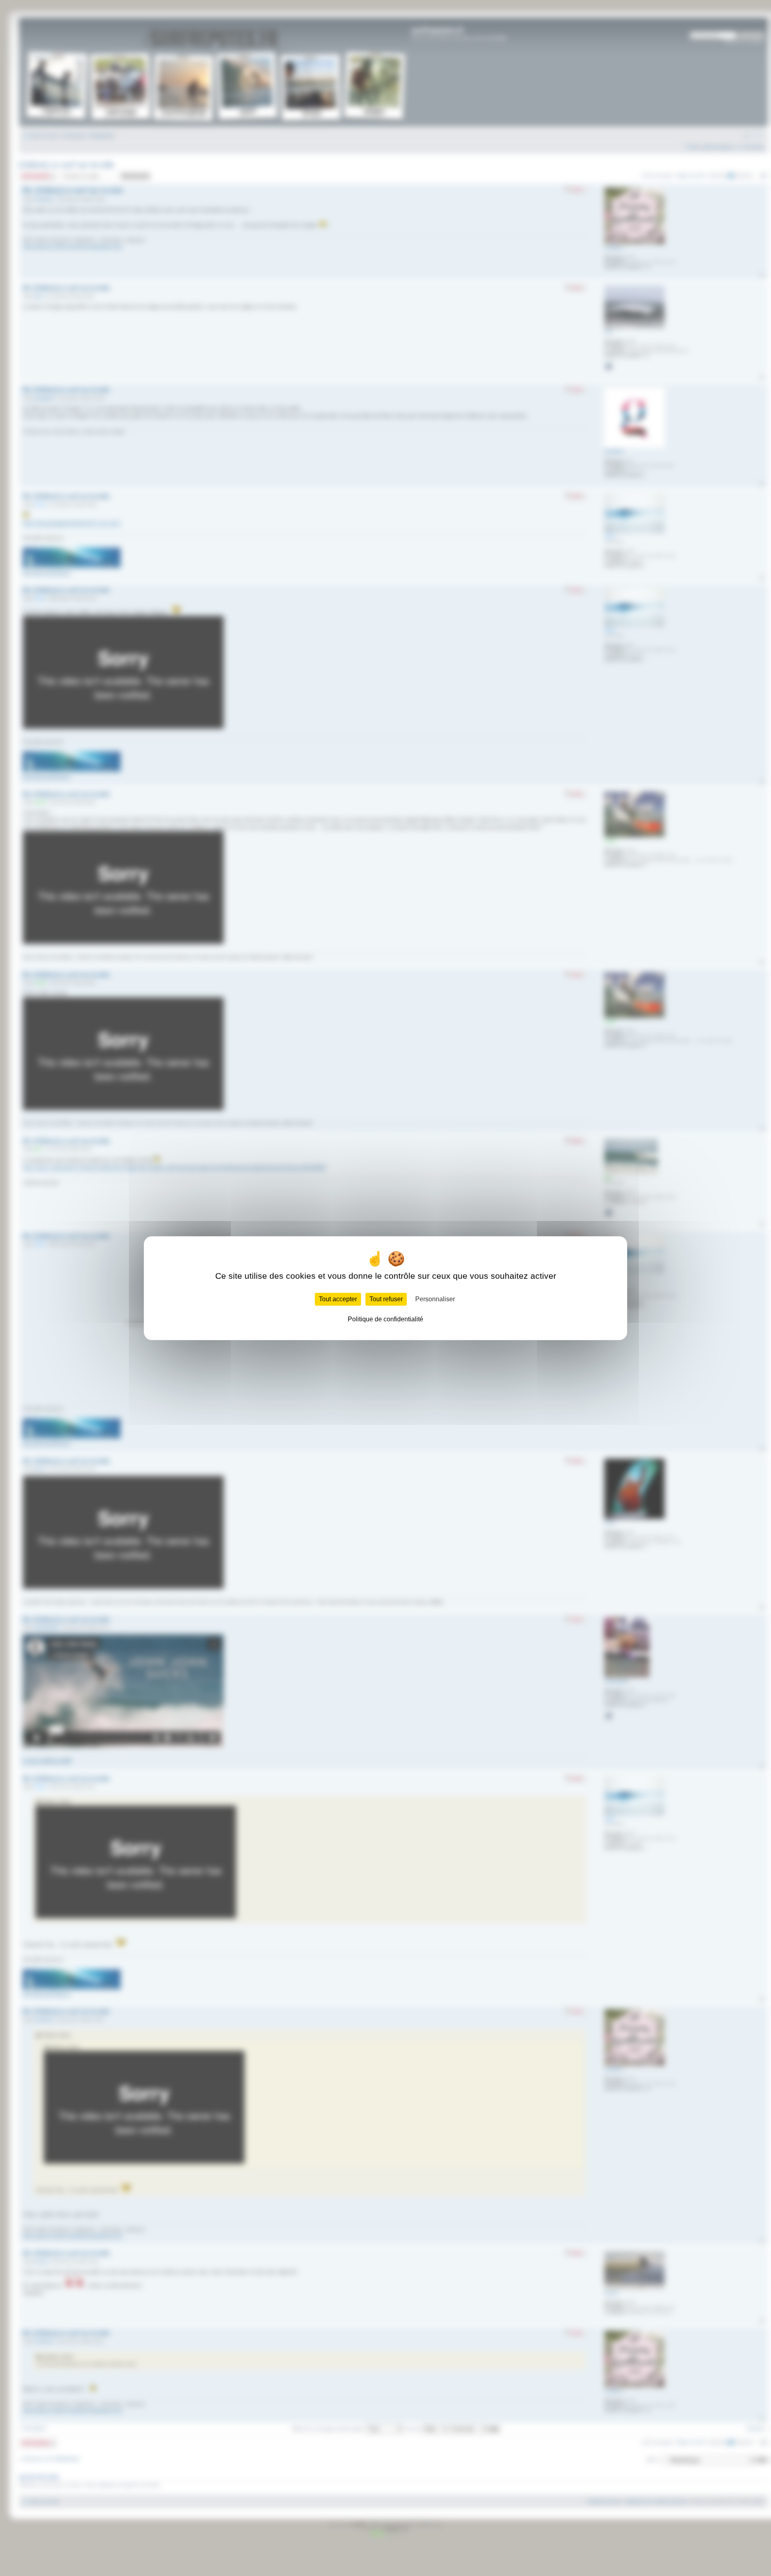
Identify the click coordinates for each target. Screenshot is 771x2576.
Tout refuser (386, 1299)
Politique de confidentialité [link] (385, 1319)
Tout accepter (338, 1299)
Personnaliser (435, 1299)
